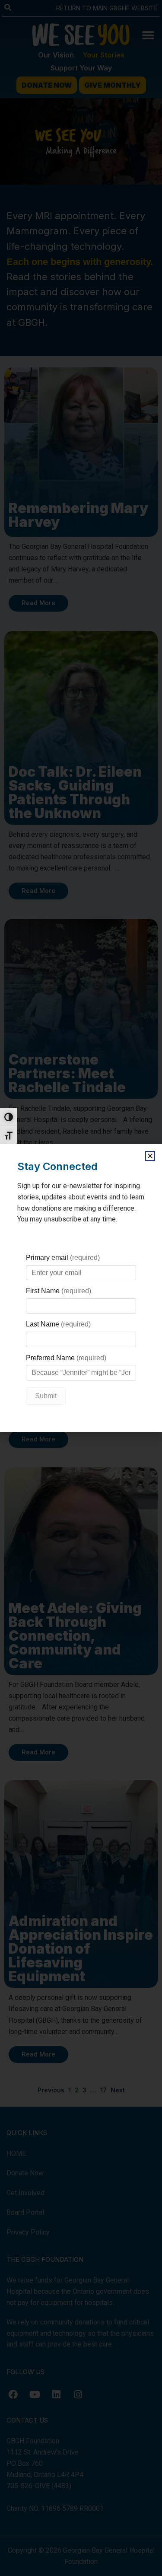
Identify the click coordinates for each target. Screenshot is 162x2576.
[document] (81, 1288)
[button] (150, 1156)
